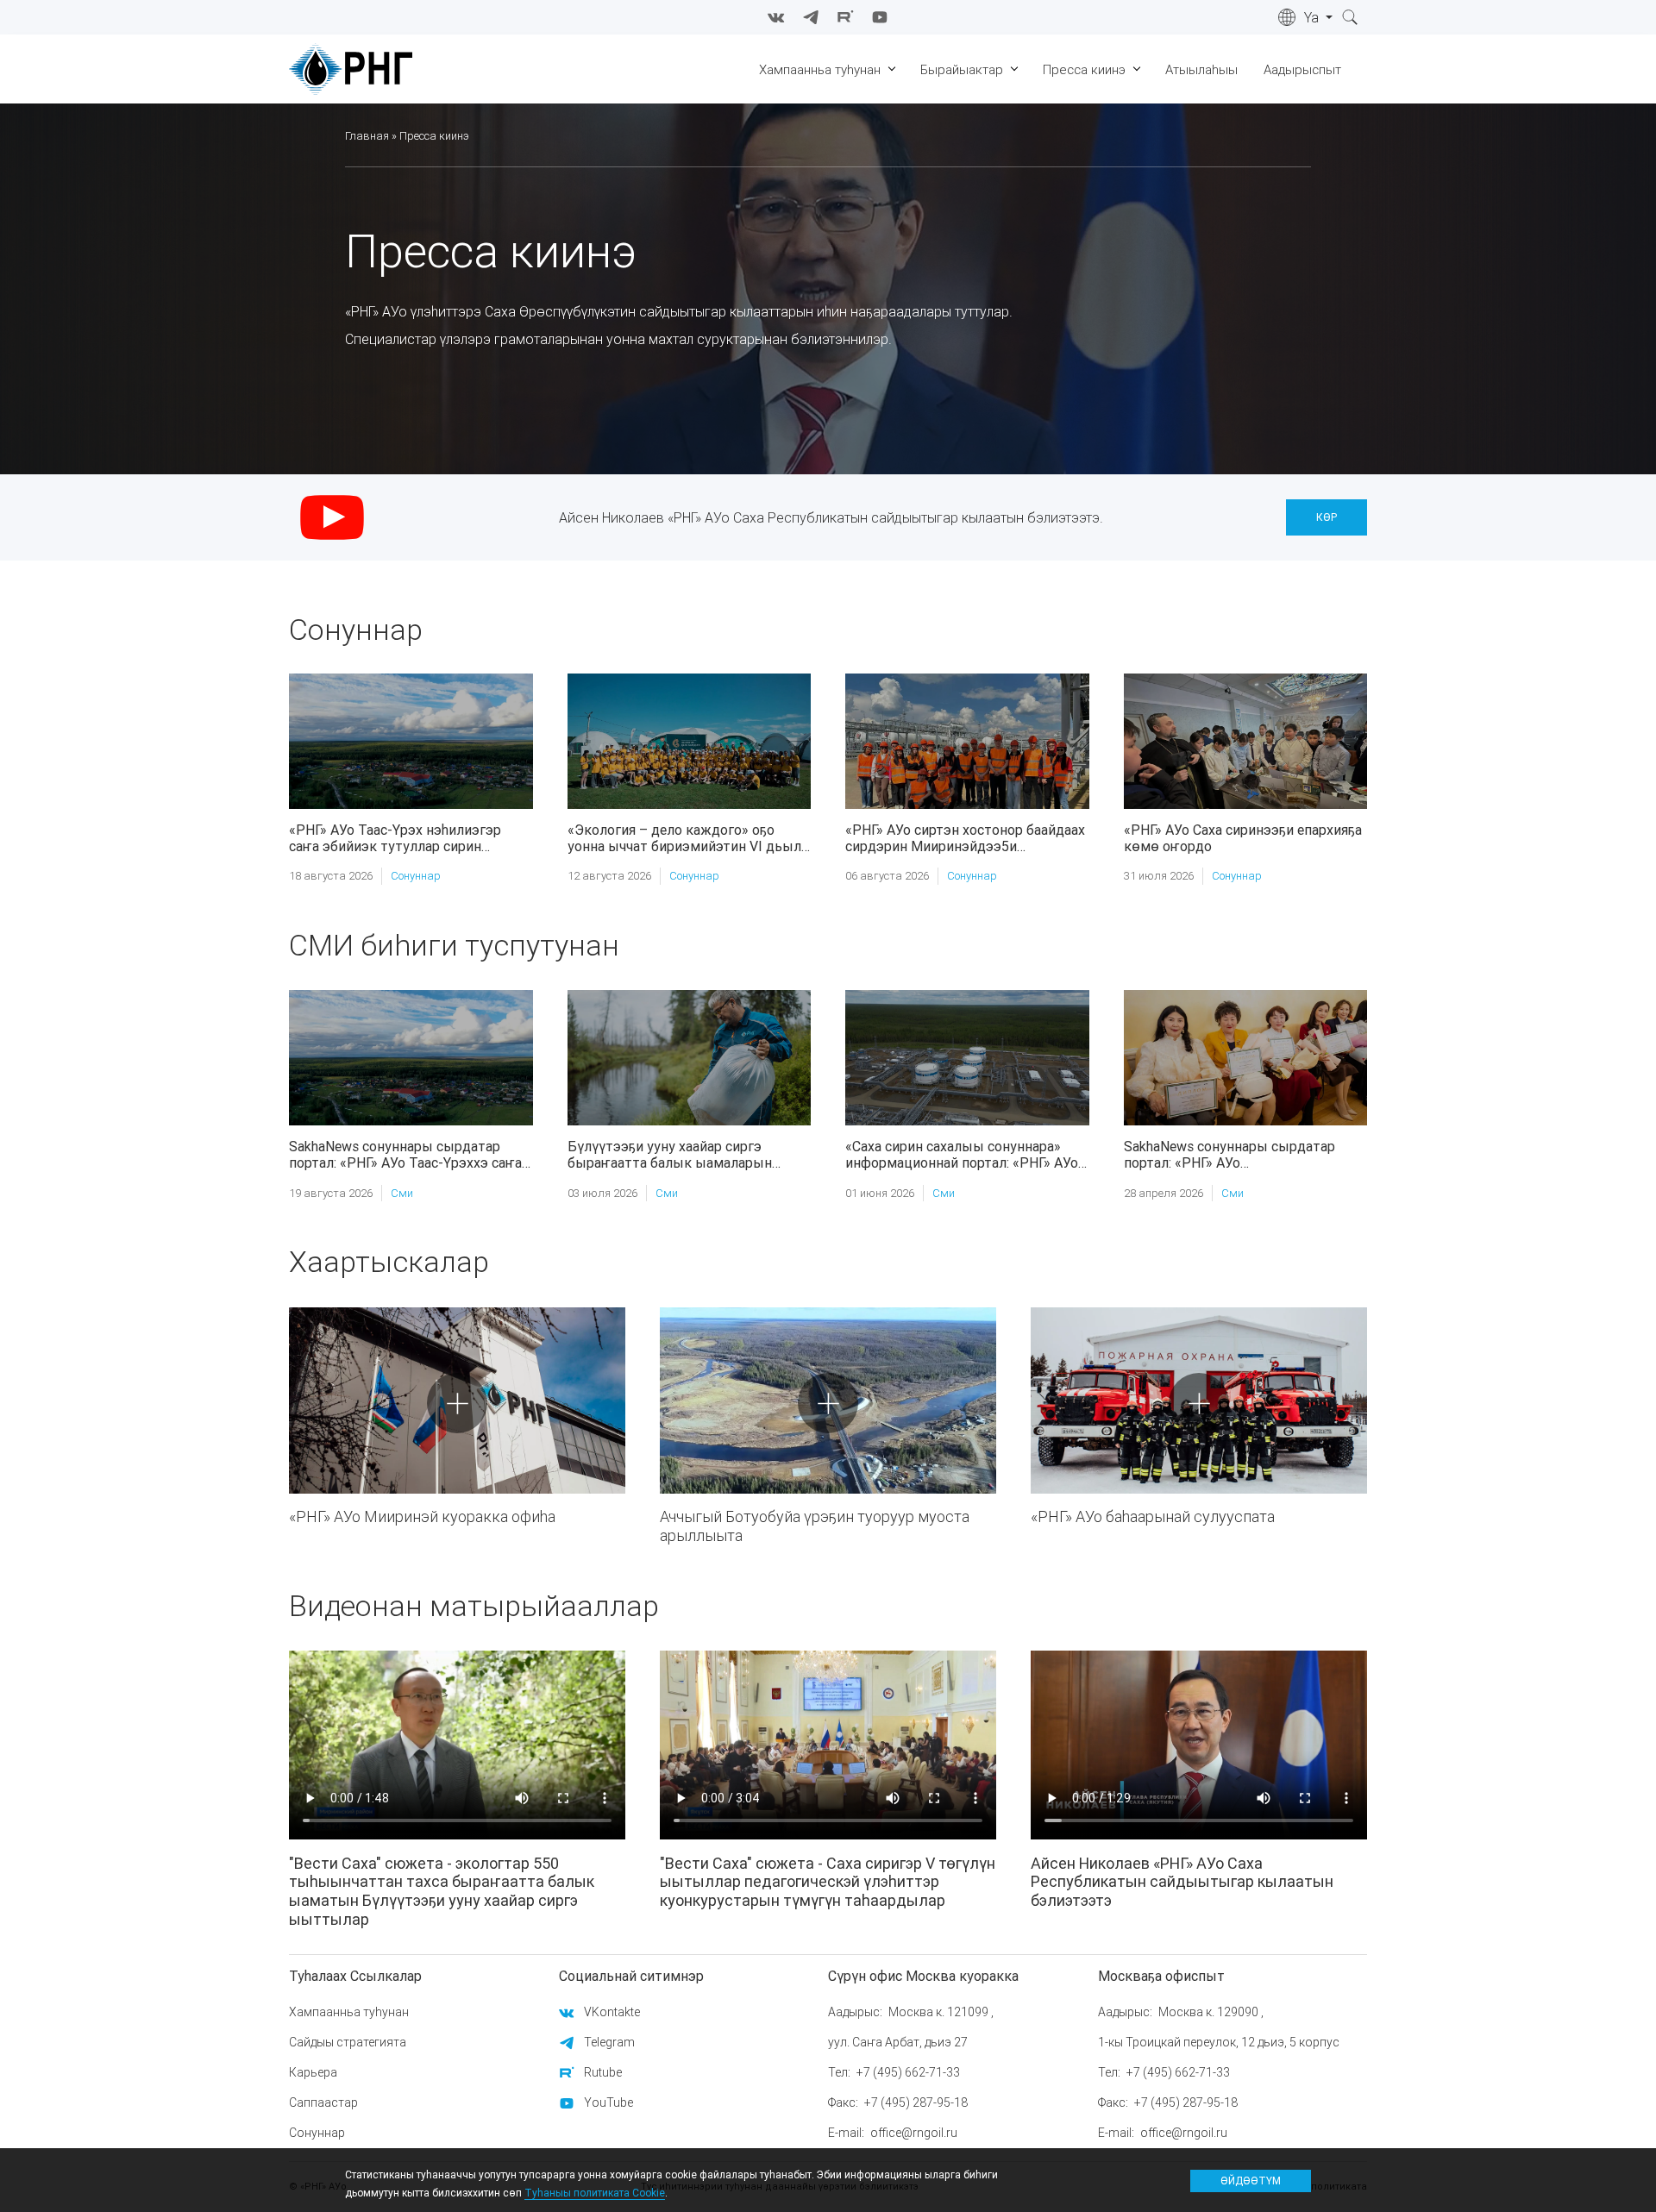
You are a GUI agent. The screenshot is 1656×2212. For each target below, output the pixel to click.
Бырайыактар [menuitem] (962, 69)
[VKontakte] (776, 17)
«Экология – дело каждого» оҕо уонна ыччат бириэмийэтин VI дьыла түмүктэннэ (688, 838)
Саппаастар (323, 2102)
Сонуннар (416, 876)
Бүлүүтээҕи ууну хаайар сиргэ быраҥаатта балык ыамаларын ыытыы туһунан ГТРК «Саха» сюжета (670, 1155)
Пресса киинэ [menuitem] (1084, 69)
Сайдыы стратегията (348, 2042)
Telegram (609, 2042)
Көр (1327, 517)
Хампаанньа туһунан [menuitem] (820, 69)
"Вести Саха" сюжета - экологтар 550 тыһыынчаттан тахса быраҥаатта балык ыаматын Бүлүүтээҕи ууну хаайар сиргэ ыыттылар (442, 1891)
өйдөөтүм (1251, 2180)
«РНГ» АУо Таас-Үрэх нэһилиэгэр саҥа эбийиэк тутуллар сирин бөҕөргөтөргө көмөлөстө (395, 838)
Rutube (603, 2072)
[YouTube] (880, 17)
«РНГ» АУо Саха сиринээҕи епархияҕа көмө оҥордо (1243, 838)
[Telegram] (811, 17)
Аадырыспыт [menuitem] (1302, 69)
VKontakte (612, 2012)
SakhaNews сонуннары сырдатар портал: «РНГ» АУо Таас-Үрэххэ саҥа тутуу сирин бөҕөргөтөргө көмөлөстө (405, 1155)
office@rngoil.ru (914, 2133)
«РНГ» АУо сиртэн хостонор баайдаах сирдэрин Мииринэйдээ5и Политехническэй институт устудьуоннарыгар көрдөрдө (965, 838)
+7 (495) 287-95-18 (916, 2102)
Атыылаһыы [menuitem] (1201, 69)
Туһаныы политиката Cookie (595, 2193)
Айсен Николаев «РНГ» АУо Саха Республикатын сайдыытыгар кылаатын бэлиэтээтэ (1182, 1882)
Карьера (313, 2072)
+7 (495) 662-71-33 (908, 2072)
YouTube (608, 2102)
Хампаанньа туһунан (349, 2012)
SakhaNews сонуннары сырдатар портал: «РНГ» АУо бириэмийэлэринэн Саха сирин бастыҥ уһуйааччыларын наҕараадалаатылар (1229, 1155)
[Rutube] (845, 17)
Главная (367, 136)
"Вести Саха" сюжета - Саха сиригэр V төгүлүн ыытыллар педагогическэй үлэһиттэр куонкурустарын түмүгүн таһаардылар (828, 1882)
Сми (402, 1193)
